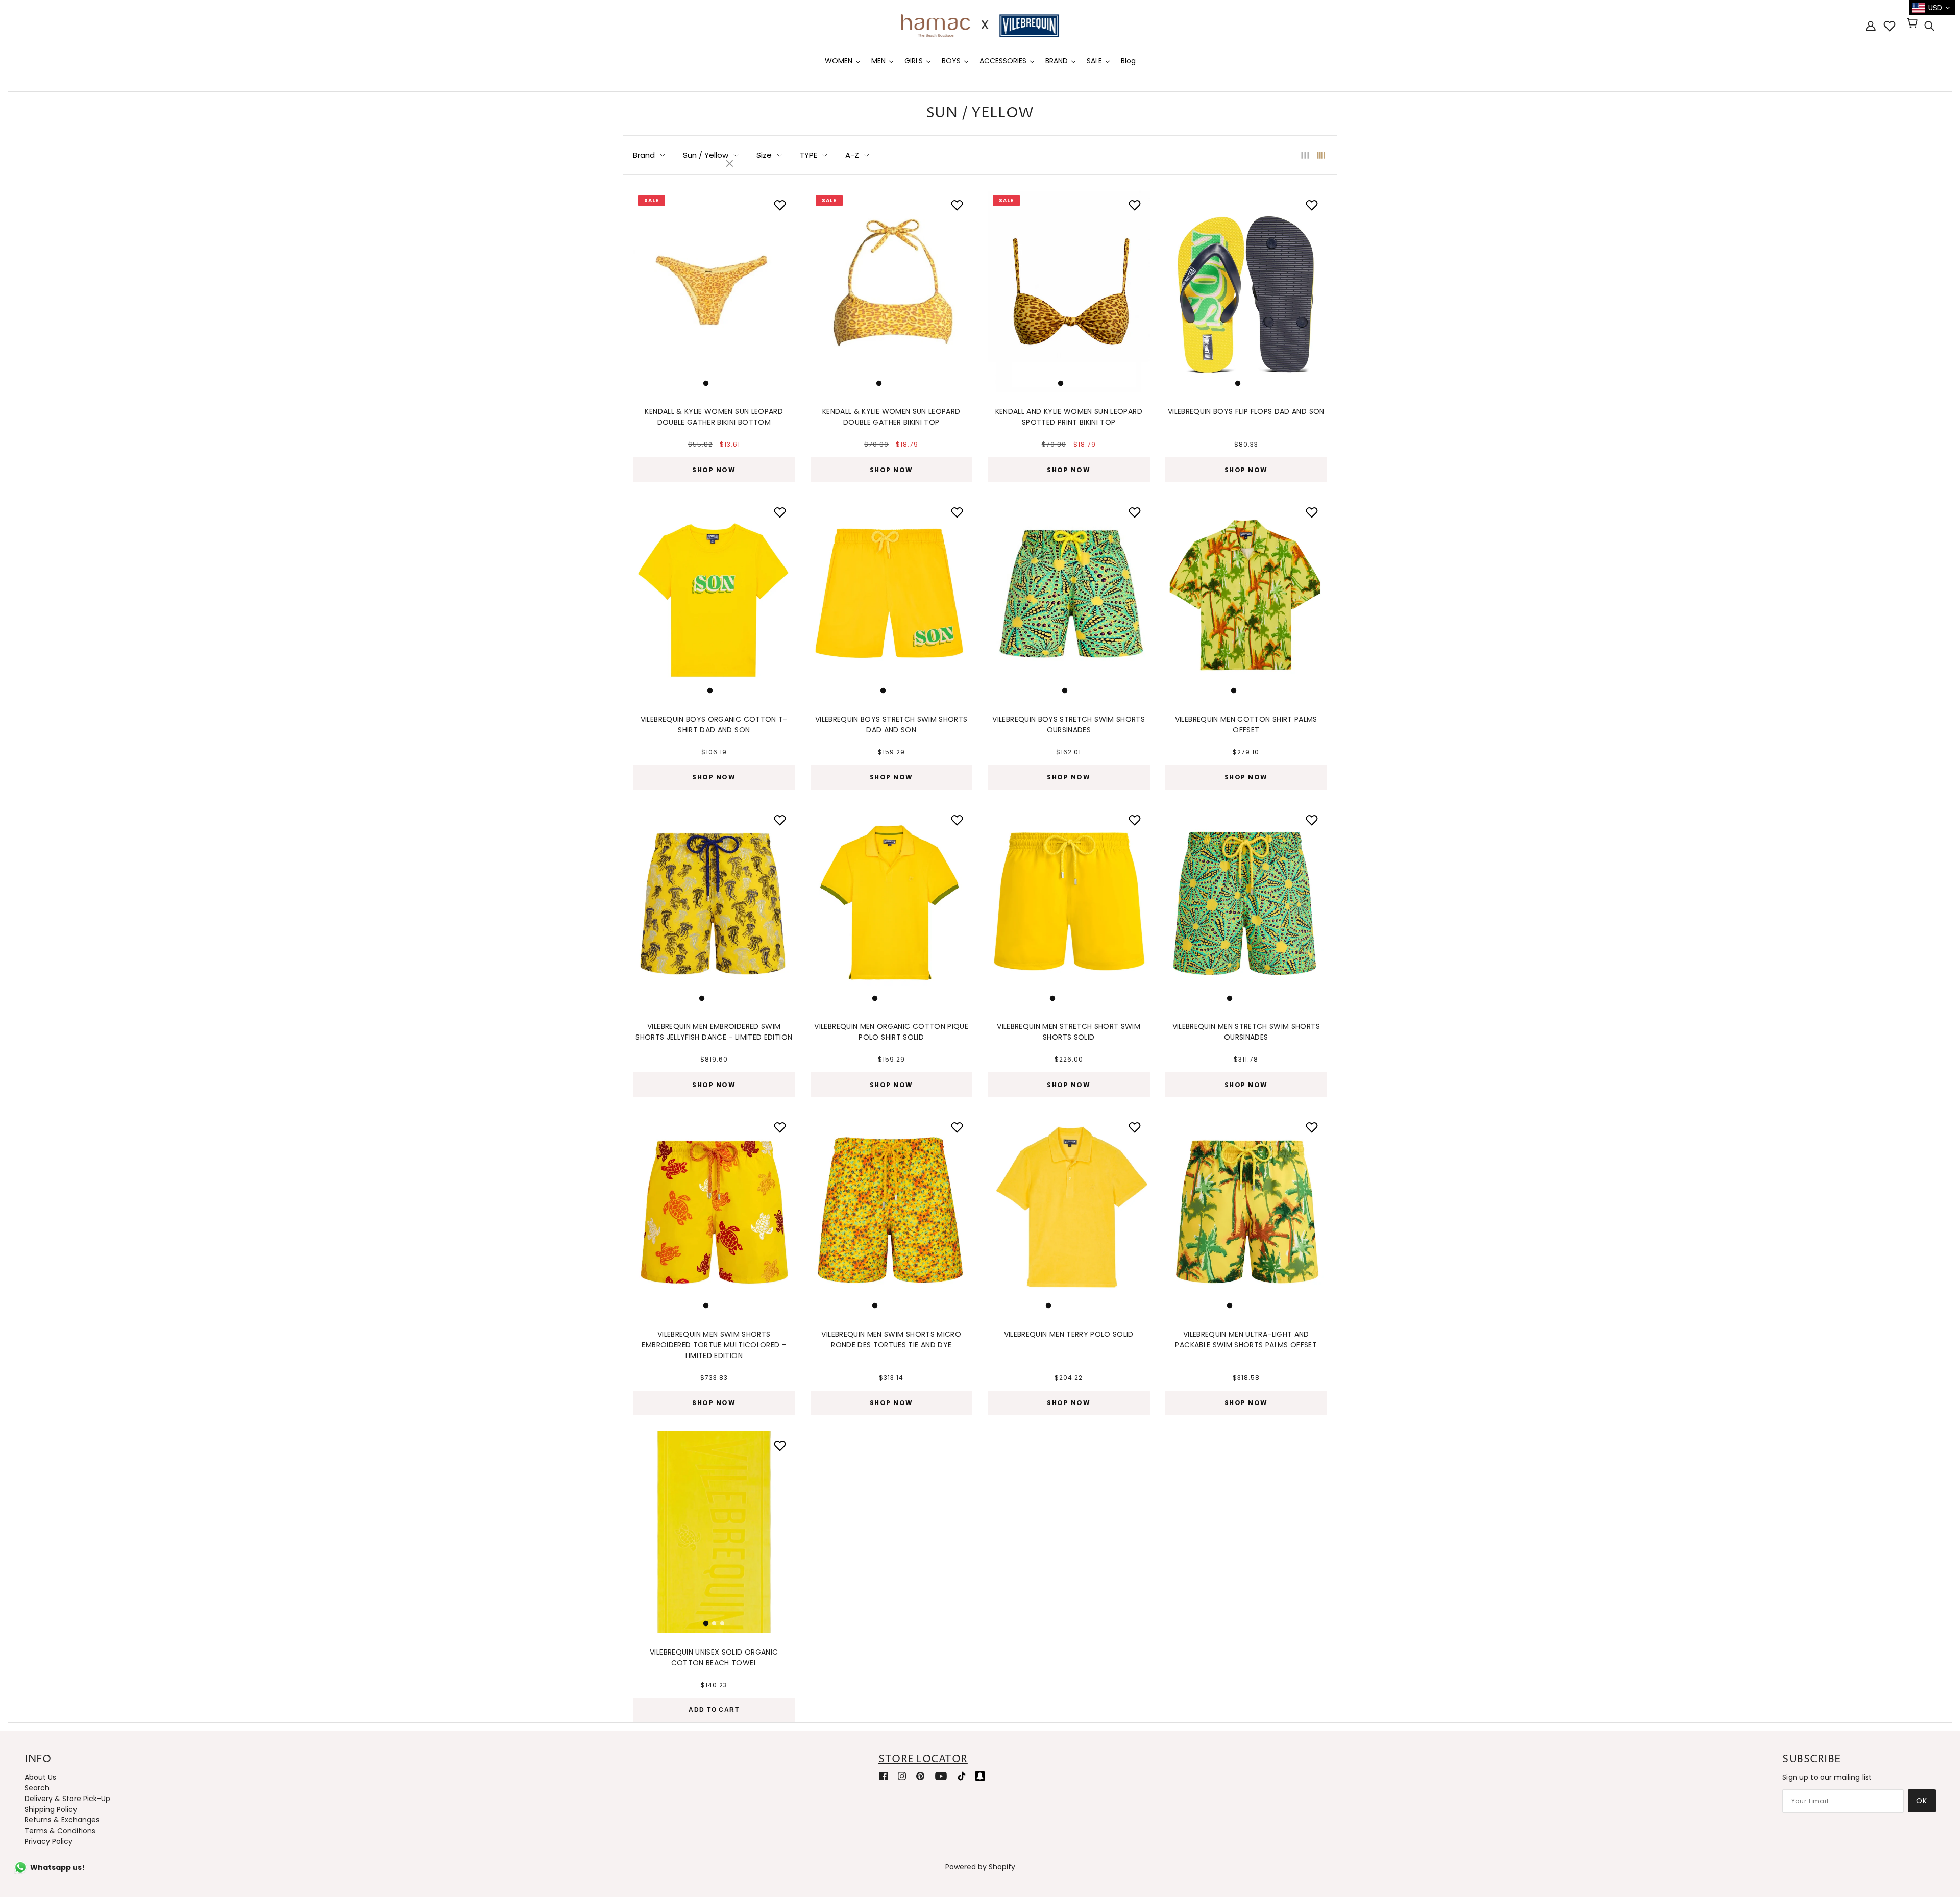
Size (764, 155)
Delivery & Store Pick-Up (67, 1799)
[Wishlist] (1890, 26)
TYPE (808, 155)
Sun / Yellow (706, 155)
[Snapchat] (980, 1776)
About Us (40, 1777)
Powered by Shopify (980, 1867)
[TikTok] (962, 1776)
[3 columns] (1305, 155)
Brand (644, 155)
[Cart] (1914, 24)
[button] (646, 288)
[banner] (980, 25)
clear (731, 164)
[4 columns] (1321, 155)
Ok (1922, 1801)
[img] (1929, 26)
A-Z (852, 155)
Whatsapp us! (57, 1867)
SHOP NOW (714, 470)
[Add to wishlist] (1312, 205)
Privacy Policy (48, 1841)
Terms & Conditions (60, 1831)
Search (37, 1788)
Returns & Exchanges (62, 1820)
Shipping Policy (51, 1809)
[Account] (1871, 26)
